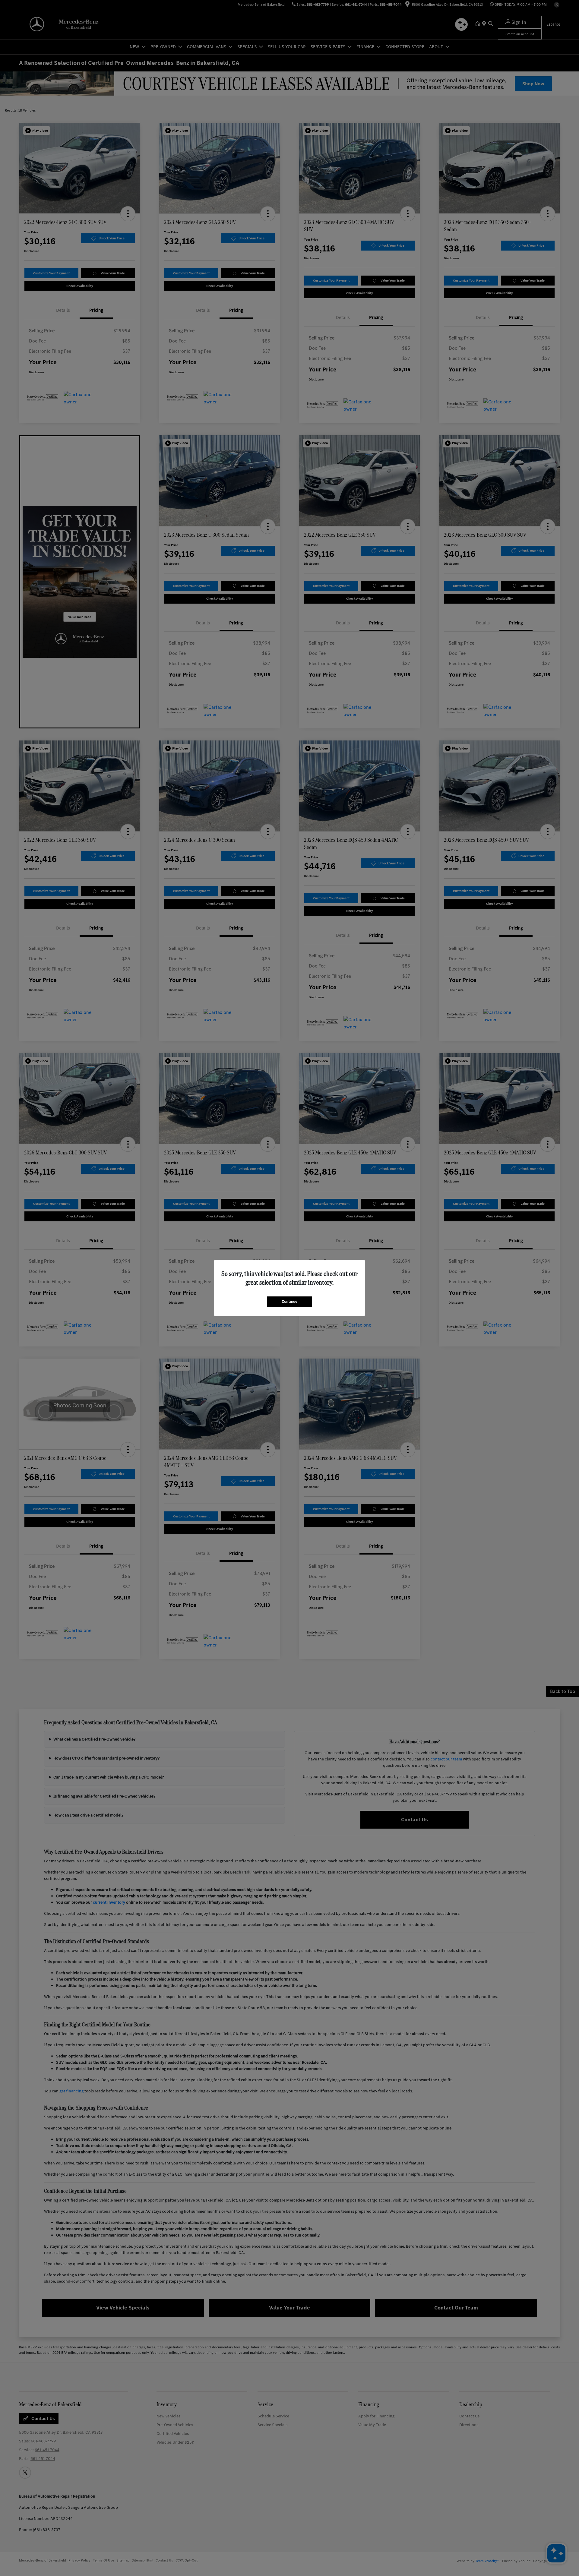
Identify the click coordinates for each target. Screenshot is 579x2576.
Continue (289, 1301)
